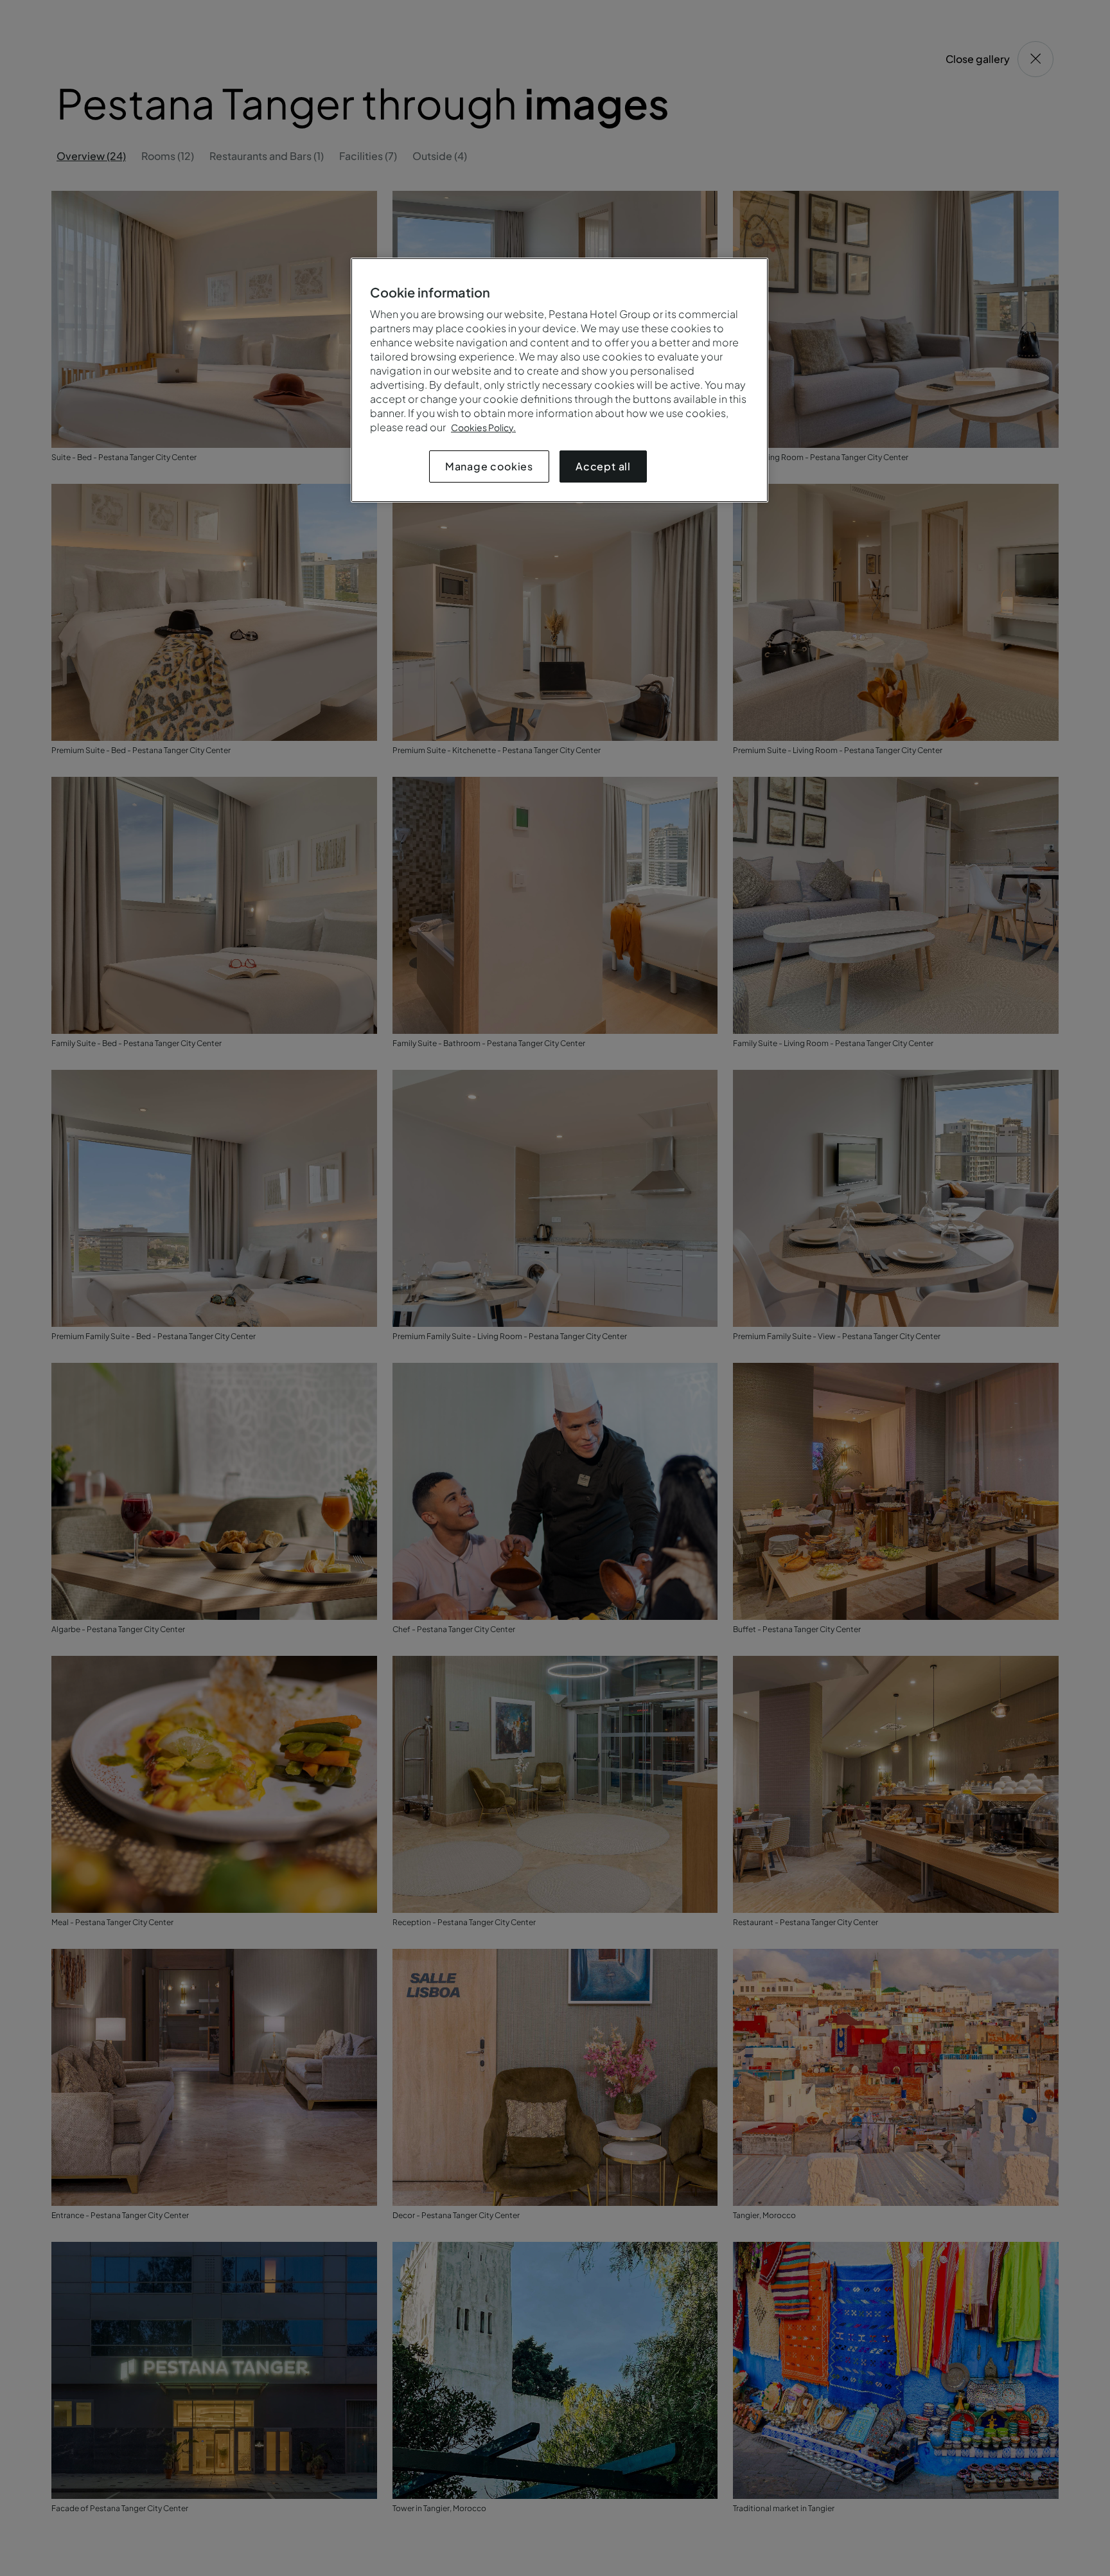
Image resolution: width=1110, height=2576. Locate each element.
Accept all (603, 466)
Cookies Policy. (483, 427)
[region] (559, 380)
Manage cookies (489, 466)
